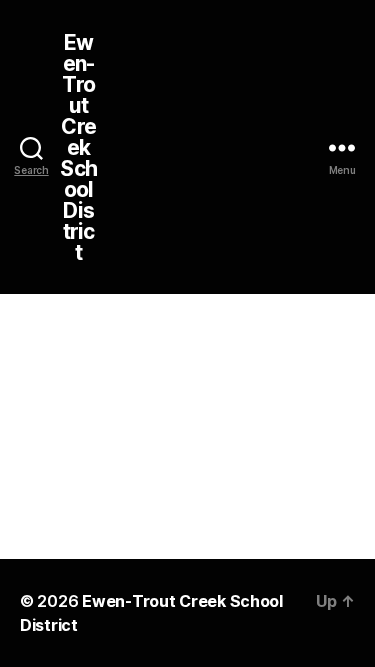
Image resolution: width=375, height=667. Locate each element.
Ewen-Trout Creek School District (78, 147)
